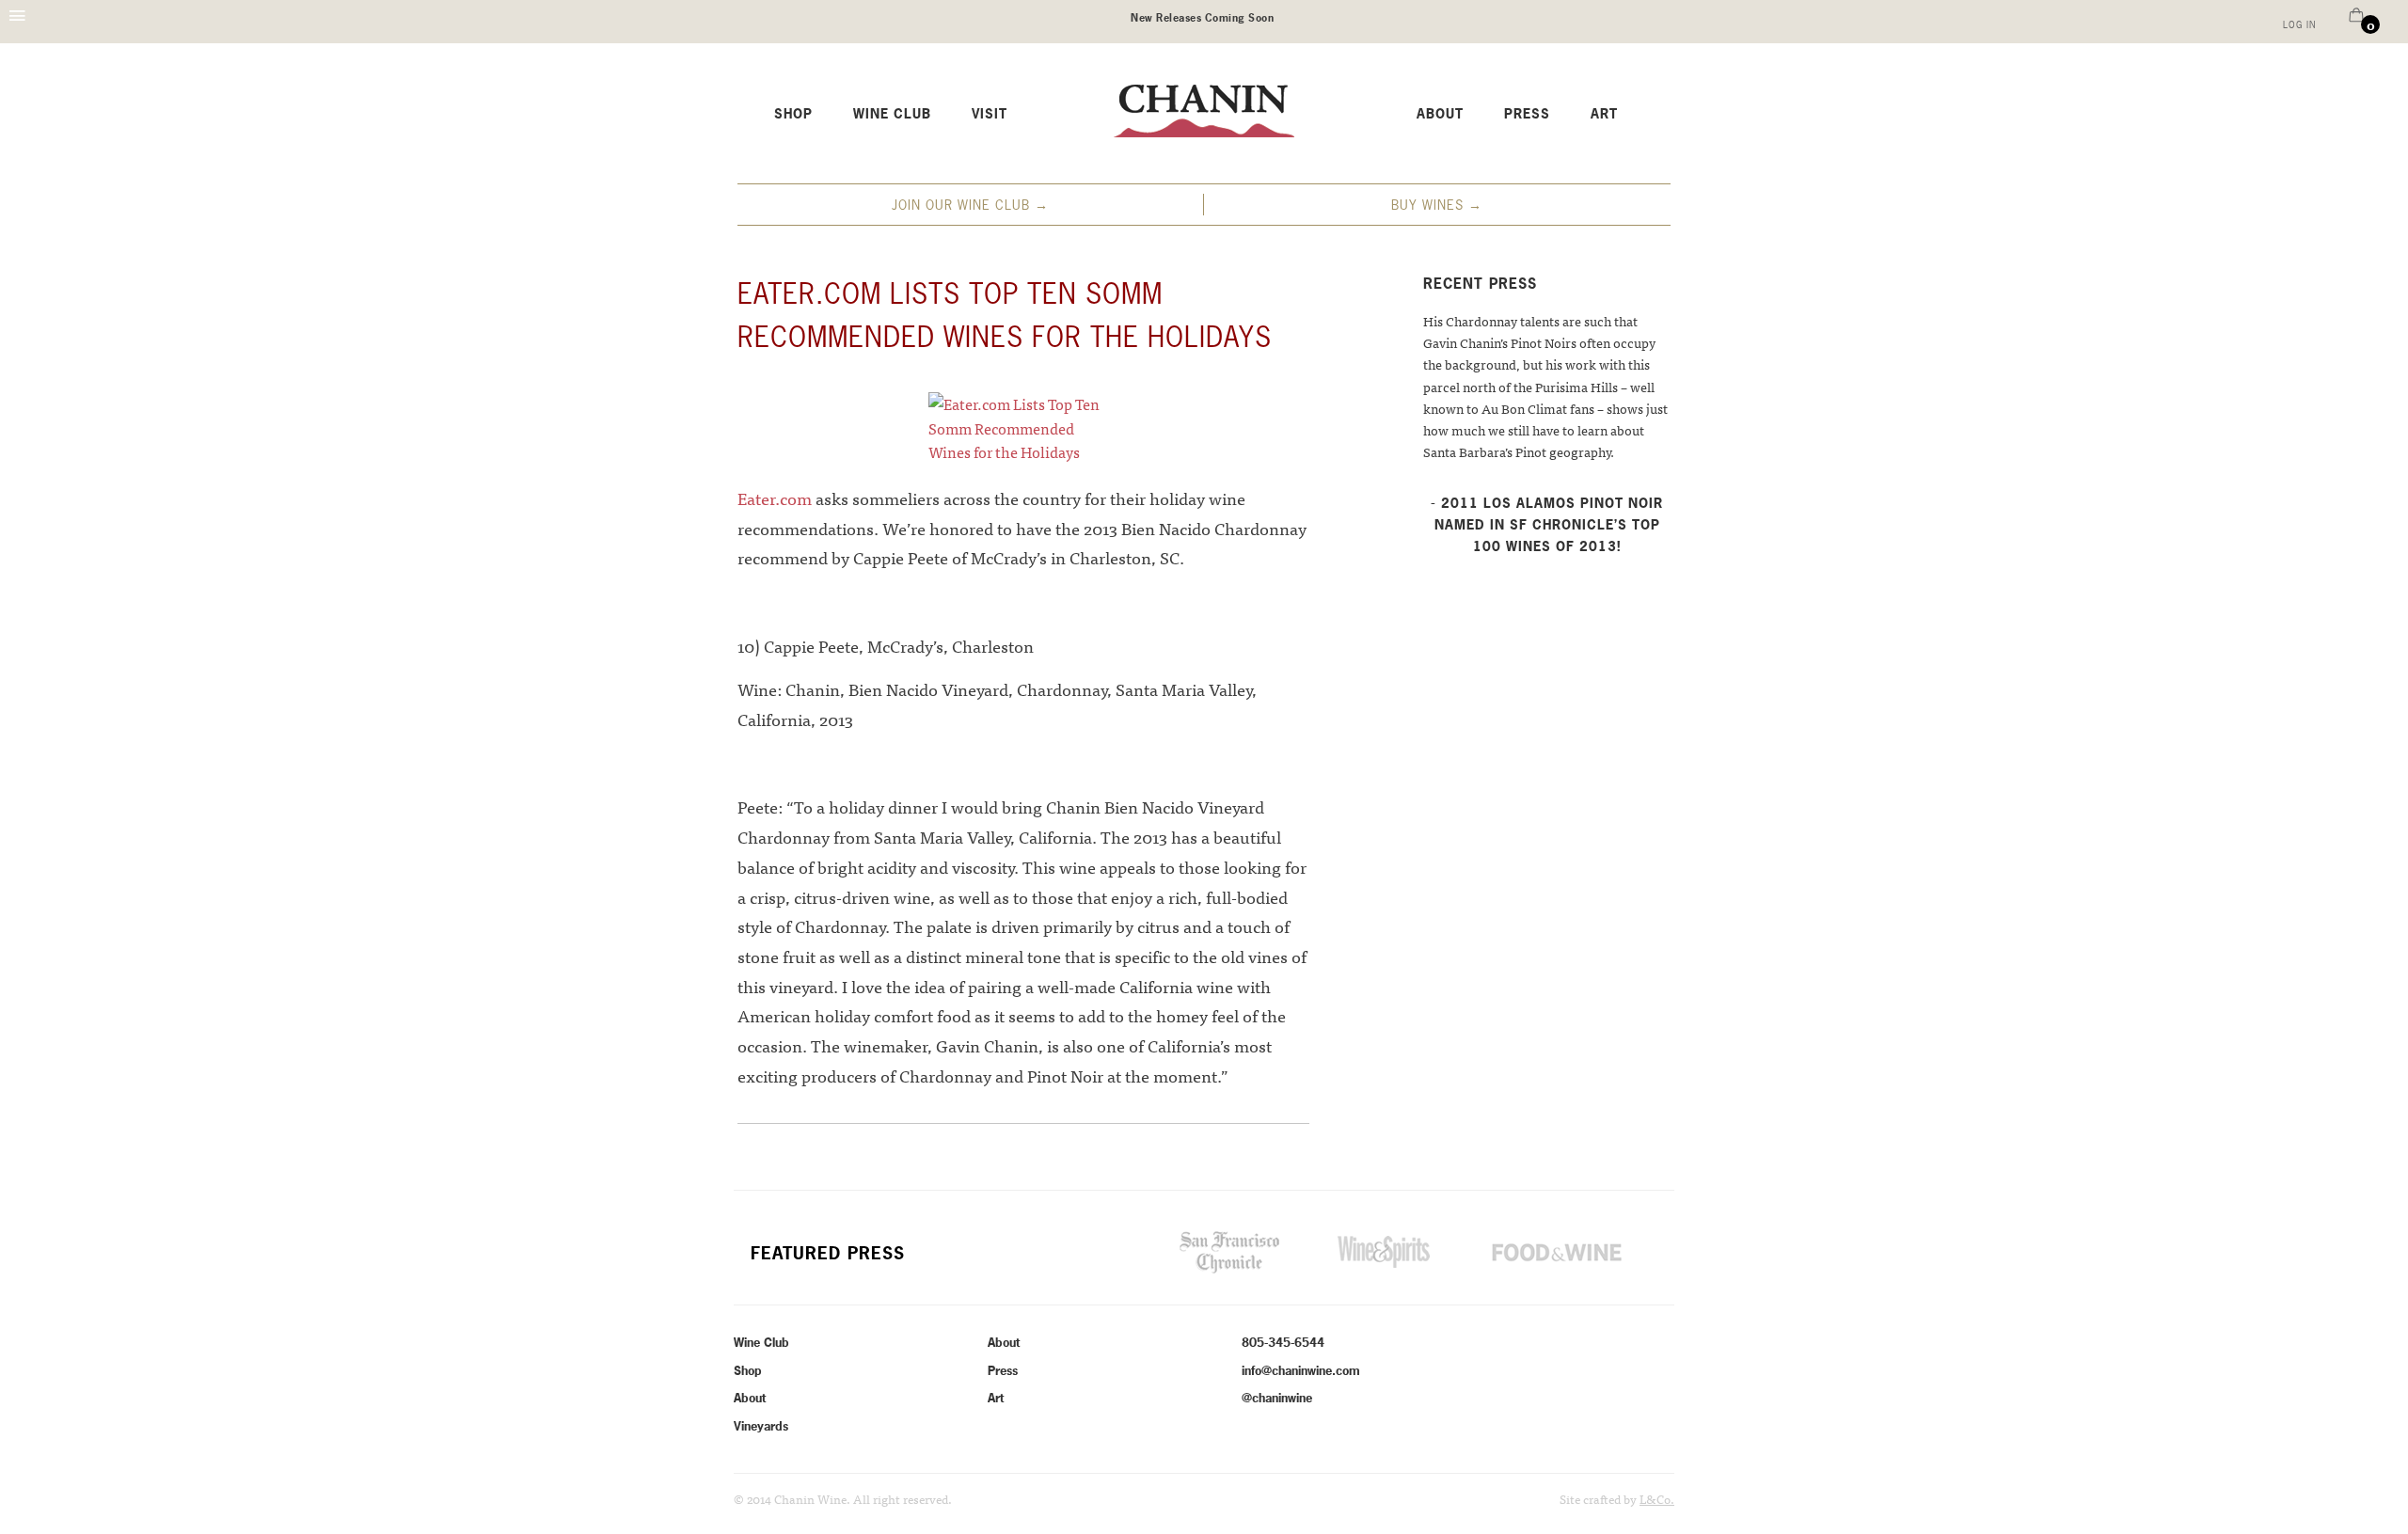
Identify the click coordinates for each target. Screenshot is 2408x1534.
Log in (2299, 25)
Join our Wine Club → (970, 205)
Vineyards (761, 1426)
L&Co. (1657, 1499)
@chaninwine (1277, 1398)
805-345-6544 (1283, 1342)
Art (1604, 114)
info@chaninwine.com (1301, 1370)
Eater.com (776, 498)
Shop (793, 114)
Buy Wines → (1437, 205)
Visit (990, 114)
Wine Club (892, 114)
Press (1527, 114)
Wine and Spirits (1384, 1252)
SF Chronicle (1229, 1252)
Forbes (1083, 1252)
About (1440, 114)
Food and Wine (1556, 1252)
